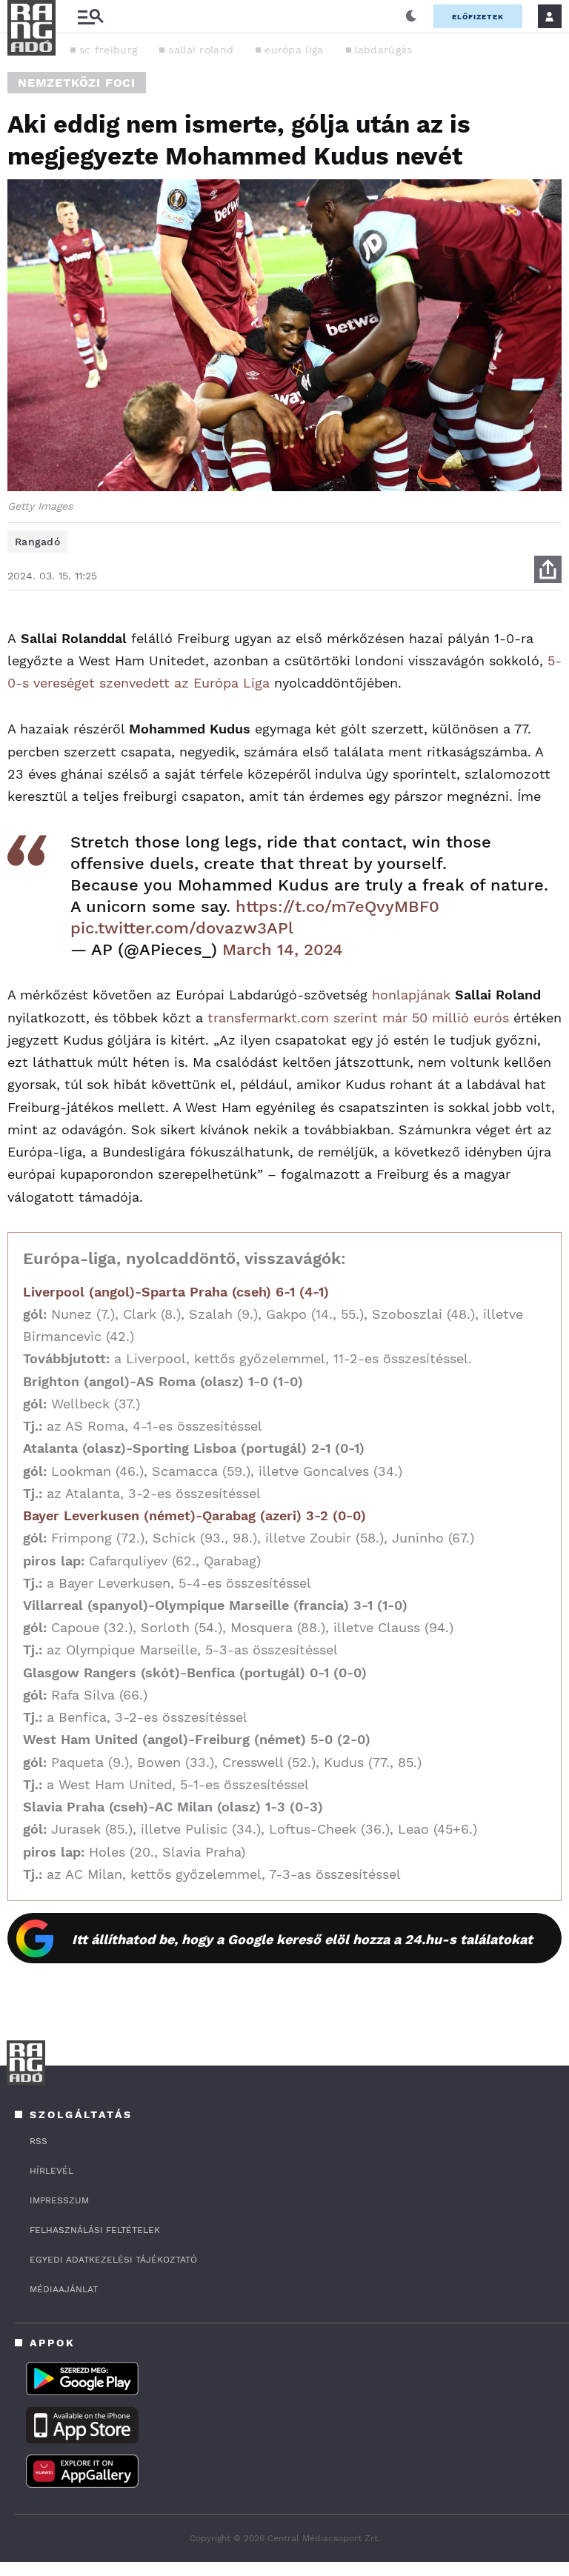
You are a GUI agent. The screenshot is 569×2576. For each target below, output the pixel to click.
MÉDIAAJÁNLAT (64, 2289)
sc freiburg (108, 50)
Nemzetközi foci (77, 83)
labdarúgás (384, 50)
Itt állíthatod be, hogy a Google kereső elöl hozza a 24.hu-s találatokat (302, 1939)
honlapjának (413, 995)
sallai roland (201, 50)
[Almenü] (90, 17)
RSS (39, 2141)
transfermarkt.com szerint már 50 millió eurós (358, 1018)
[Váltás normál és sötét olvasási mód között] (411, 16)
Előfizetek (478, 17)
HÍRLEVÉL (51, 2171)
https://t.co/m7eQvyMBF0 (337, 906)
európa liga (294, 50)
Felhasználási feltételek (95, 2230)
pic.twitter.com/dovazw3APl (182, 928)
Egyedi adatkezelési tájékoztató (113, 2260)
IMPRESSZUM (59, 2200)
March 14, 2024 (283, 949)
